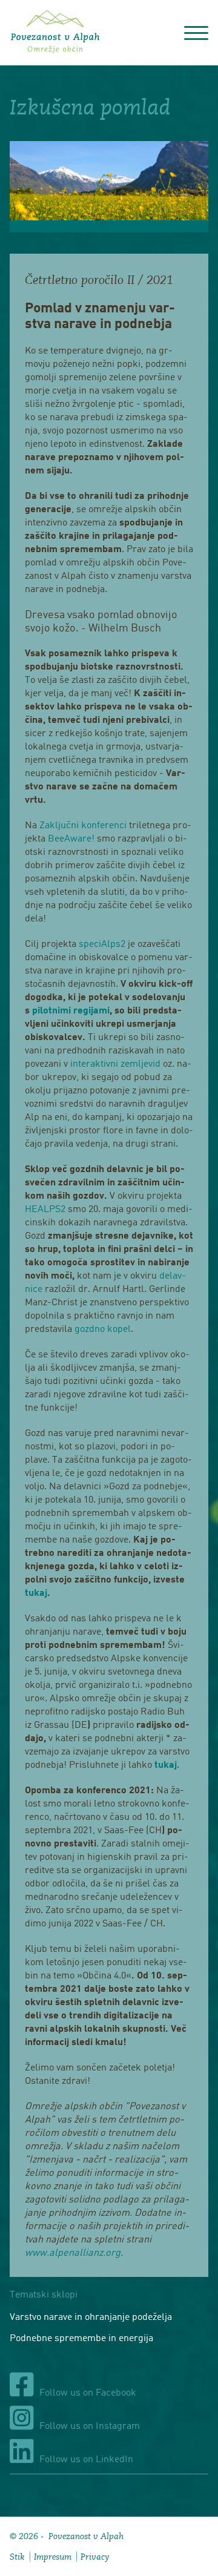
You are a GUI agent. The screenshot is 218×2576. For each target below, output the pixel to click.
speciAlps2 (102, 944)
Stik (17, 2557)
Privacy (95, 2557)
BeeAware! (70, 839)
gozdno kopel (101, 1329)
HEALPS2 (45, 1210)
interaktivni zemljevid (115, 1064)
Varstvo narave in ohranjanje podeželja (91, 2317)
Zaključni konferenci (82, 826)
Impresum (53, 2557)
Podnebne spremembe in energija (81, 2339)
